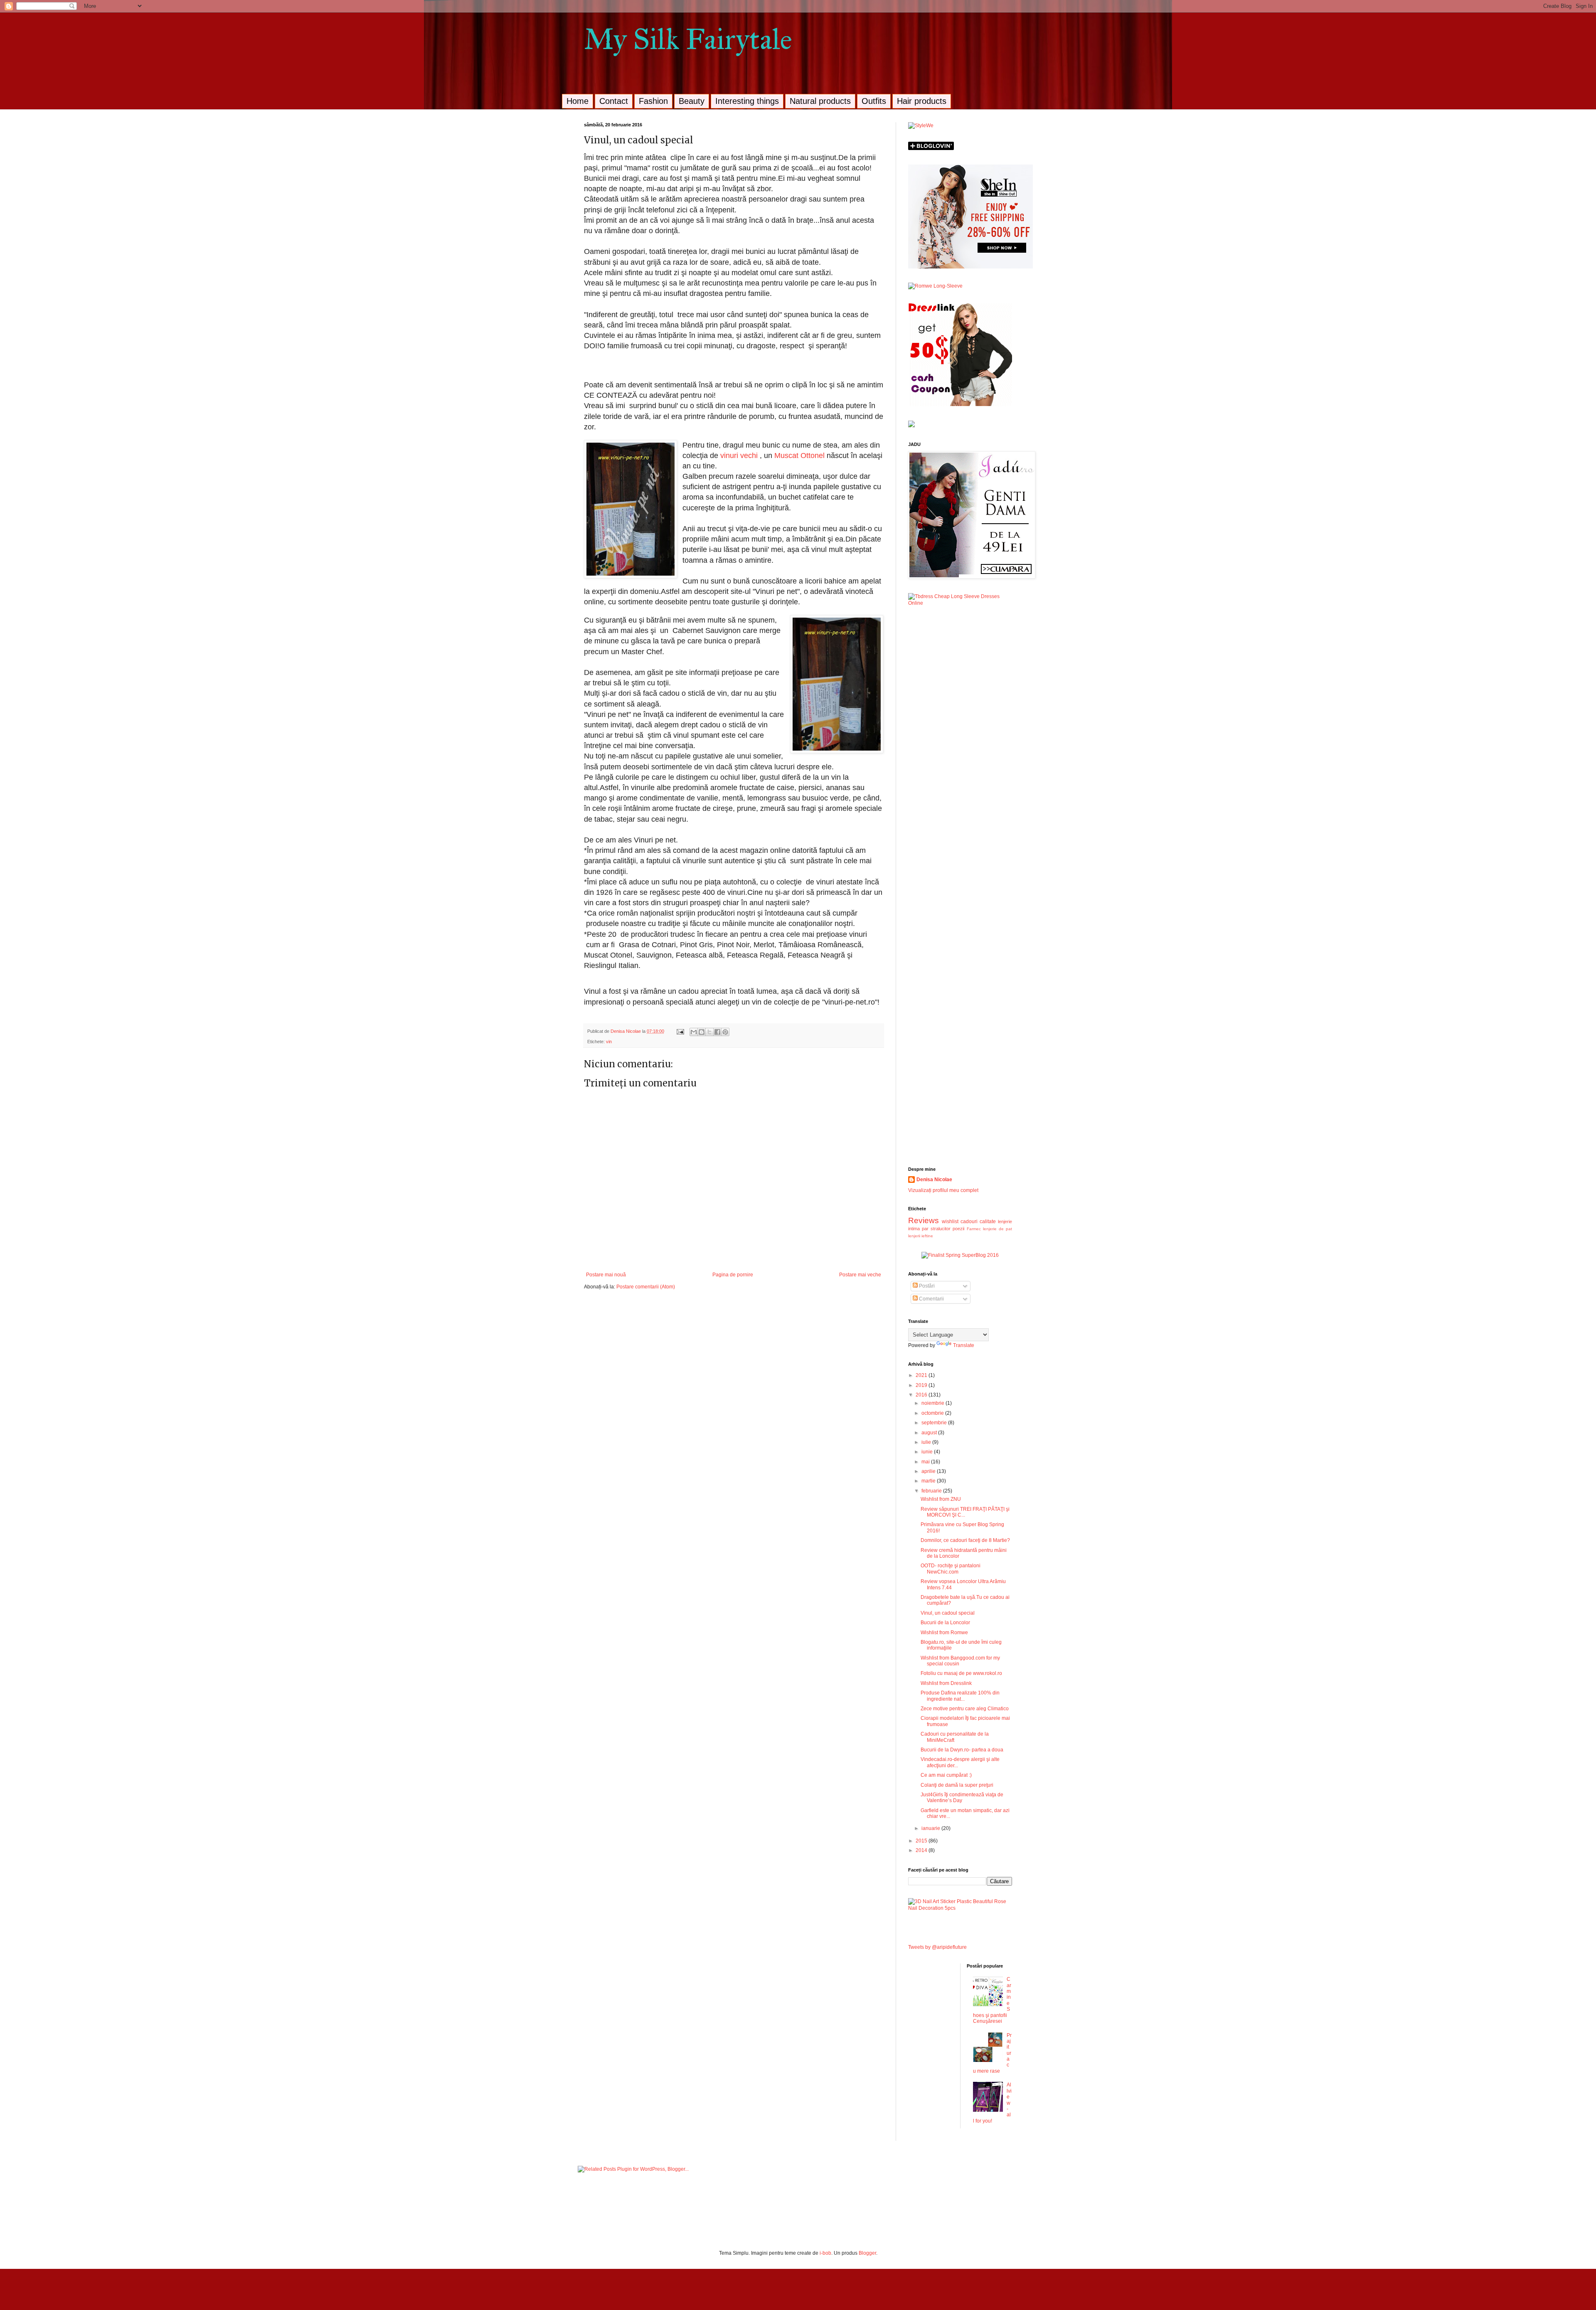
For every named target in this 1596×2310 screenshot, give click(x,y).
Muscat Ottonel (799, 456)
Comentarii (931, 1299)
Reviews (924, 1220)
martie (929, 1481)
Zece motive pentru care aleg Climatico (965, 1709)
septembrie (935, 1423)
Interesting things (747, 101)
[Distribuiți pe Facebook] (717, 1032)
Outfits (874, 101)
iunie (928, 1452)
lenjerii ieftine (921, 1236)
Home (578, 101)
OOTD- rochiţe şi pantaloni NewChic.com (951, 1569)
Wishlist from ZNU (941, 1499)
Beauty (692, 101)
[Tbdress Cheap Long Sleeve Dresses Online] (960, 603)
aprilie (929, 1471)
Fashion (653, 101)
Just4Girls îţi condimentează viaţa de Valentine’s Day (962, 1798)
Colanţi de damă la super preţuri (957, 1785)
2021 (922, 1375)
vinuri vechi (740, 456)
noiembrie (933, 1403)
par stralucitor (936, 1229)
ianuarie (931, 1828)
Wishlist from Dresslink (946, 1683)
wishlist (950, 1221)
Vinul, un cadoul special (948, 1613)
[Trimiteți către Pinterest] (725, 1032)
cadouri (969, 1221)
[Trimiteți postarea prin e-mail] (680, 1031)
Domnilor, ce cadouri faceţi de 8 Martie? (965, 1540)
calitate (988, 1221)
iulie (927, 1442)
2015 (922, 1841)
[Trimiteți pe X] (709, 1032)
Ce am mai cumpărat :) (946, 1775)
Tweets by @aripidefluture (937, 1947)
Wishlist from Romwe (944, 1633)
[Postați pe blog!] (702, 1032)
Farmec (974, 1229)
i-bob (825, 2253)
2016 (922, 1395)
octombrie (933, 1413)
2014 (922, 1850)
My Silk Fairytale (688, 39)
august (930, 1433)
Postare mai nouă (606, 1275)
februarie (932, 1491)
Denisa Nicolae (934, 1180)
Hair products (922, 101)
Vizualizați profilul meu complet (943, 1190)
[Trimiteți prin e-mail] (694, 1032)
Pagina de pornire (733, 1275)
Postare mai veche (860, 1275)
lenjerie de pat (997, 1229)
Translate (964, 1345)
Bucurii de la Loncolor (945, 1623)
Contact (614, 101)
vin (609, 1042)
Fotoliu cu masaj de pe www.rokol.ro (961, 1673)
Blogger (867, 2253)
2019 (922, 1385)
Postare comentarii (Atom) (646, 1287)
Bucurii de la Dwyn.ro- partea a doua (962, 1750)
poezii (958, 1229)
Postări (926, 1286)
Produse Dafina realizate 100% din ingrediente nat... (960, 1696)
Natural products (820, 101)
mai (926, 1462)
